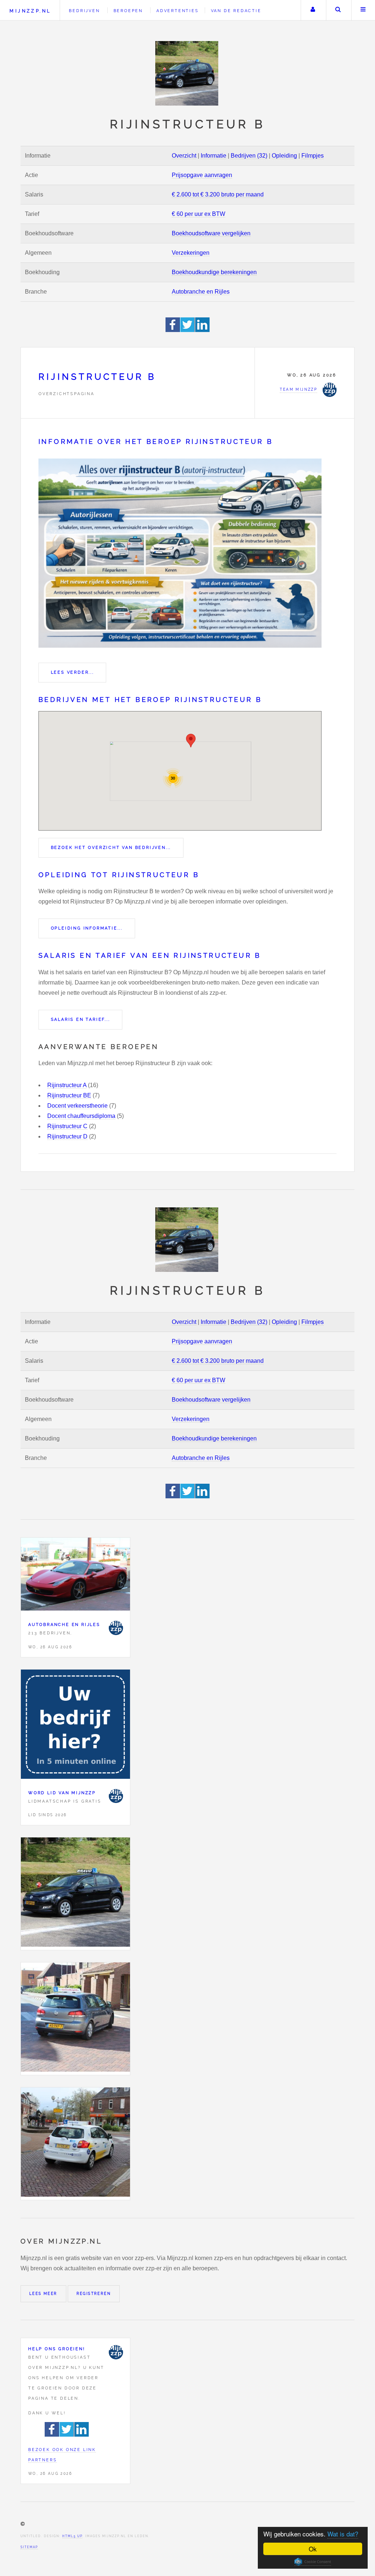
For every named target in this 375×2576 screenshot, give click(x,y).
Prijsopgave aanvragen (202, 175)
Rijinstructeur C (67, 1126)
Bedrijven (84, 11)
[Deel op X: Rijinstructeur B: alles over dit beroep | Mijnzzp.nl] (188, 330)
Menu (363, 10)
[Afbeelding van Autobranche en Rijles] (75, 1576)
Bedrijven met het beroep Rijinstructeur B (150, 700)
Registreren (94, 2294)
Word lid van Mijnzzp (62, 1793)
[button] (191, 741)
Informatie (214, 156)
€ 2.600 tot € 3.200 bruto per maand (218, 194)
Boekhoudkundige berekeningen (214, 272)
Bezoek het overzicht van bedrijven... (111, 847)
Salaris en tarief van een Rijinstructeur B (150, 955)
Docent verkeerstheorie (77, 1106)
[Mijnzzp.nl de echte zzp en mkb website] (187, 73)
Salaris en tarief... (81, 1019)
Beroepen (128, 11)
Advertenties (178, 11)
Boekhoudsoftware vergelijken (211, 233)
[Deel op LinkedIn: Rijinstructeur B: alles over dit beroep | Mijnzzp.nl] (203, 330)
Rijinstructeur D (67, 1136)
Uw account (313, 10)
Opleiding (284, 156)
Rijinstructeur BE (69, 1095)
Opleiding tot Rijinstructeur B (119, 875)
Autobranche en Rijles (201, 292)
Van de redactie (236, 11)
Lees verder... (73, 672)
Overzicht (184, 156)
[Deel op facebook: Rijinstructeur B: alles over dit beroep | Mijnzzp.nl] (173, 330)
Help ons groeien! (57, 2349)
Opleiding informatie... (87, 928)
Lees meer (43, 2294)
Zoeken (338, 10)
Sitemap (29, 2547)
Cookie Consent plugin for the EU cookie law (313, 2562)
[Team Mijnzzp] (116, 1628)
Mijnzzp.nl (30, 11)
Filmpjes (313, 156)
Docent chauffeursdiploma (81, 1116)
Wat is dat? (343, 2534)
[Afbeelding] (75, 1894)
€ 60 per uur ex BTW (198, 214)
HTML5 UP (72, 2536)
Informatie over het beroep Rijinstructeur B (156, 441)
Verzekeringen (191, 253)
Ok (313, 2549)
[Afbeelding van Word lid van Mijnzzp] (75, 1726)
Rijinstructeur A (67, 1085)
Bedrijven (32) (249, 156)
